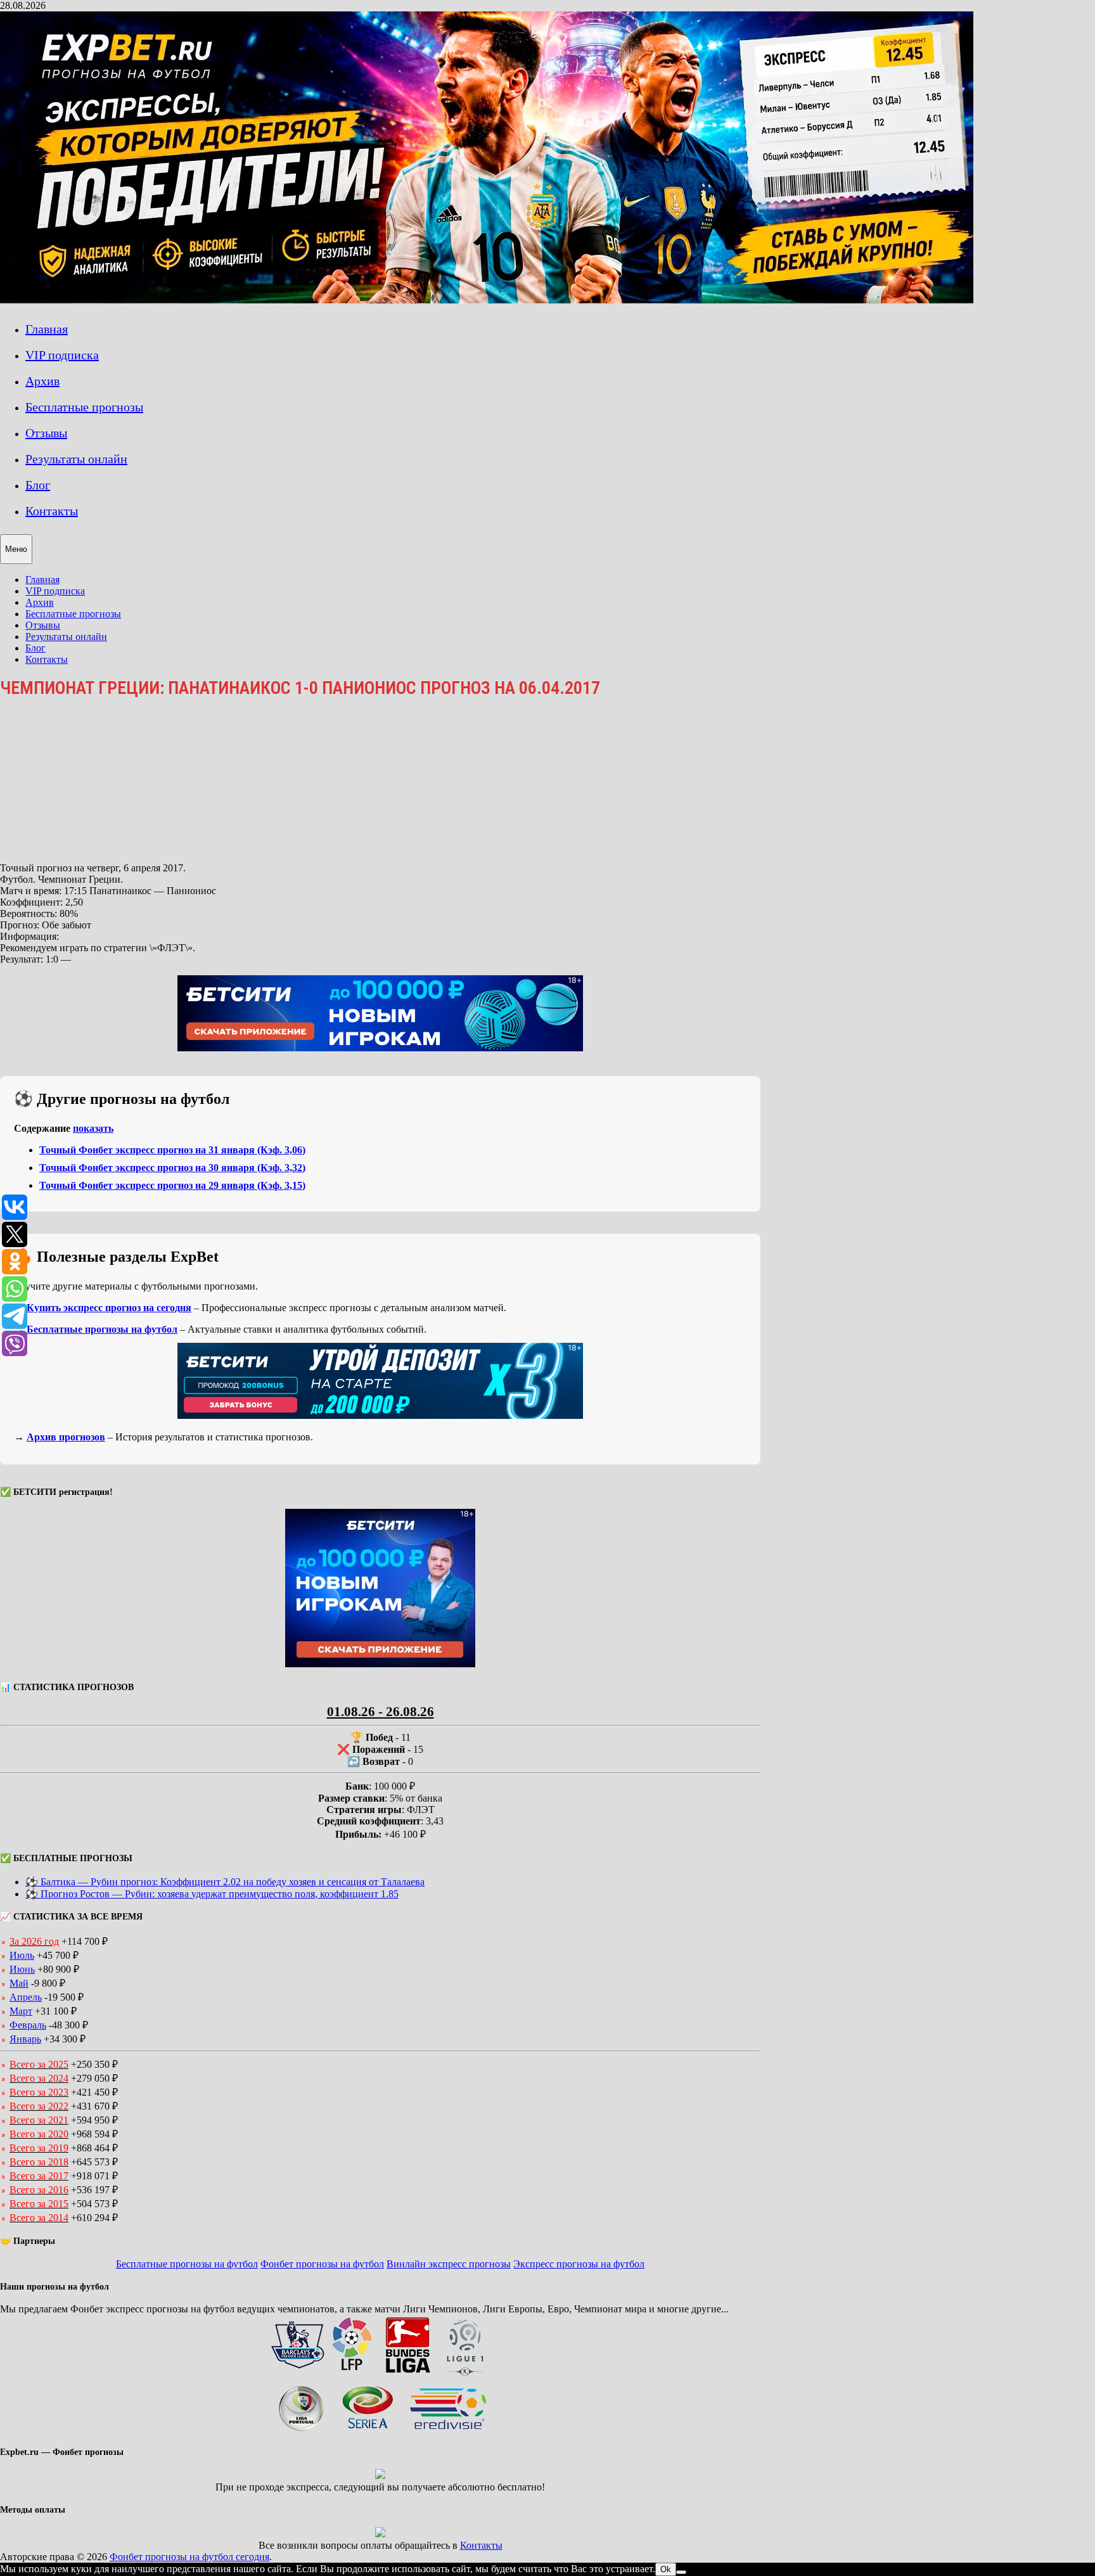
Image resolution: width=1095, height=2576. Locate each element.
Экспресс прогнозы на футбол (579, 2264)
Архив (42, 381)
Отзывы (46, 433)
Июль (22, 1955)
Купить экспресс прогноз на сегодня (109, 1308)
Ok (666, 2569)
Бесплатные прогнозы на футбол (102, 1329)
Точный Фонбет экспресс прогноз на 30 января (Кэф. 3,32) (172, 1168)
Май (19, 1983)
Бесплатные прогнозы (84, 407)
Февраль (28, 2025)
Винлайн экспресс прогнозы (449, 2264)
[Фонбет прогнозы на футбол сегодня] (487, 300)
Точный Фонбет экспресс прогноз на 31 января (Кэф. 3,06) (172, 1150)
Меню (16, 549)
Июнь (22, 1969)
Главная (47, 329)
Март (21, 2011)
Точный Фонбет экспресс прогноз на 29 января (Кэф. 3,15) (172, 1185)
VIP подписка (62, 355)
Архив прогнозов (66, 1437)
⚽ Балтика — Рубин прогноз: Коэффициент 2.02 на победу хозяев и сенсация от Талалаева (225, 1882)
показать (93, 1128)
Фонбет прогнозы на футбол (322, 2264)
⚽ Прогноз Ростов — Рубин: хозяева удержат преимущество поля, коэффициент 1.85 (212, 1894)
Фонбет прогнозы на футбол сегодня (189, 2557)
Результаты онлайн (76, 459)
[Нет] (681, 2572)
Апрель (26, 1997)
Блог (38, 485)
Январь (25, 2039)
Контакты (52, 511)
